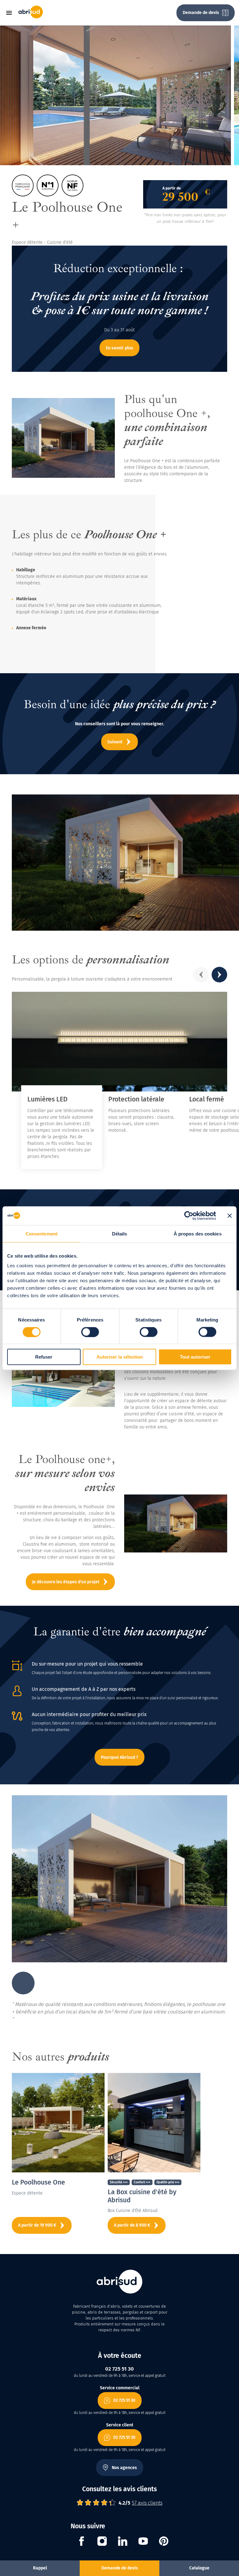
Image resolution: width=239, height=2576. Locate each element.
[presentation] (201, 975)
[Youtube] (143, 2542)
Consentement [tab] (42, 1233)
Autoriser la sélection (120, 1357)
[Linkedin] (123, 2542)
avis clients (147, 2503)
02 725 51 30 (124, 2400)
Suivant (115, 742)
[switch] (90, 1332)
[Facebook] (82, 2542)
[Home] (31, 17)
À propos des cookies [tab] (198, 1233)
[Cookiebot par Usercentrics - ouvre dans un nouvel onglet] (189, 1216)
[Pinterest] (164, 2542)
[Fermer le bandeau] (230, 1216)
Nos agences (124, 2468)
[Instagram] (102, 2542)
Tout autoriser (195, 1357)
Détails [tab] (120, 1233)
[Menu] (11, 13)
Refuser (44, 1357)
